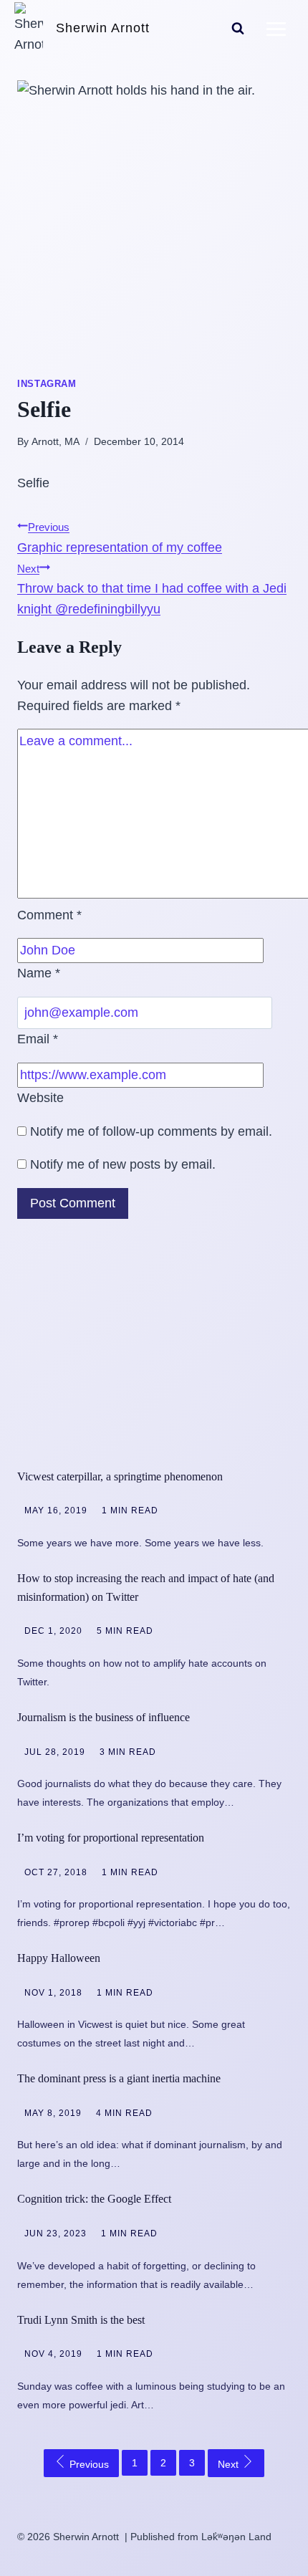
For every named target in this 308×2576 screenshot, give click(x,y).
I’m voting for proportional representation (111, 1838)
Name (39, 973)
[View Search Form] (238, 29)
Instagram (47, 384)
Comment (49, 915)
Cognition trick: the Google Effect (94, 2199)
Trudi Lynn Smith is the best (81, 2320)
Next (230, 2464)
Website (40, 1098)
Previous (88, 2464)
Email (38, 1039)
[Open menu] (276, 29)
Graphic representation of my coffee (120, 538)
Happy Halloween (59, 1958)
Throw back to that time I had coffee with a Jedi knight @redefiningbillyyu (152, 590)
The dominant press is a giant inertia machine (119, 2078)
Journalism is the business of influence (104, 1717)
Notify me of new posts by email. (123, 1164)
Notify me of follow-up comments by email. (151, 1131)
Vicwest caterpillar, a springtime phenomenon (120, 1476)
